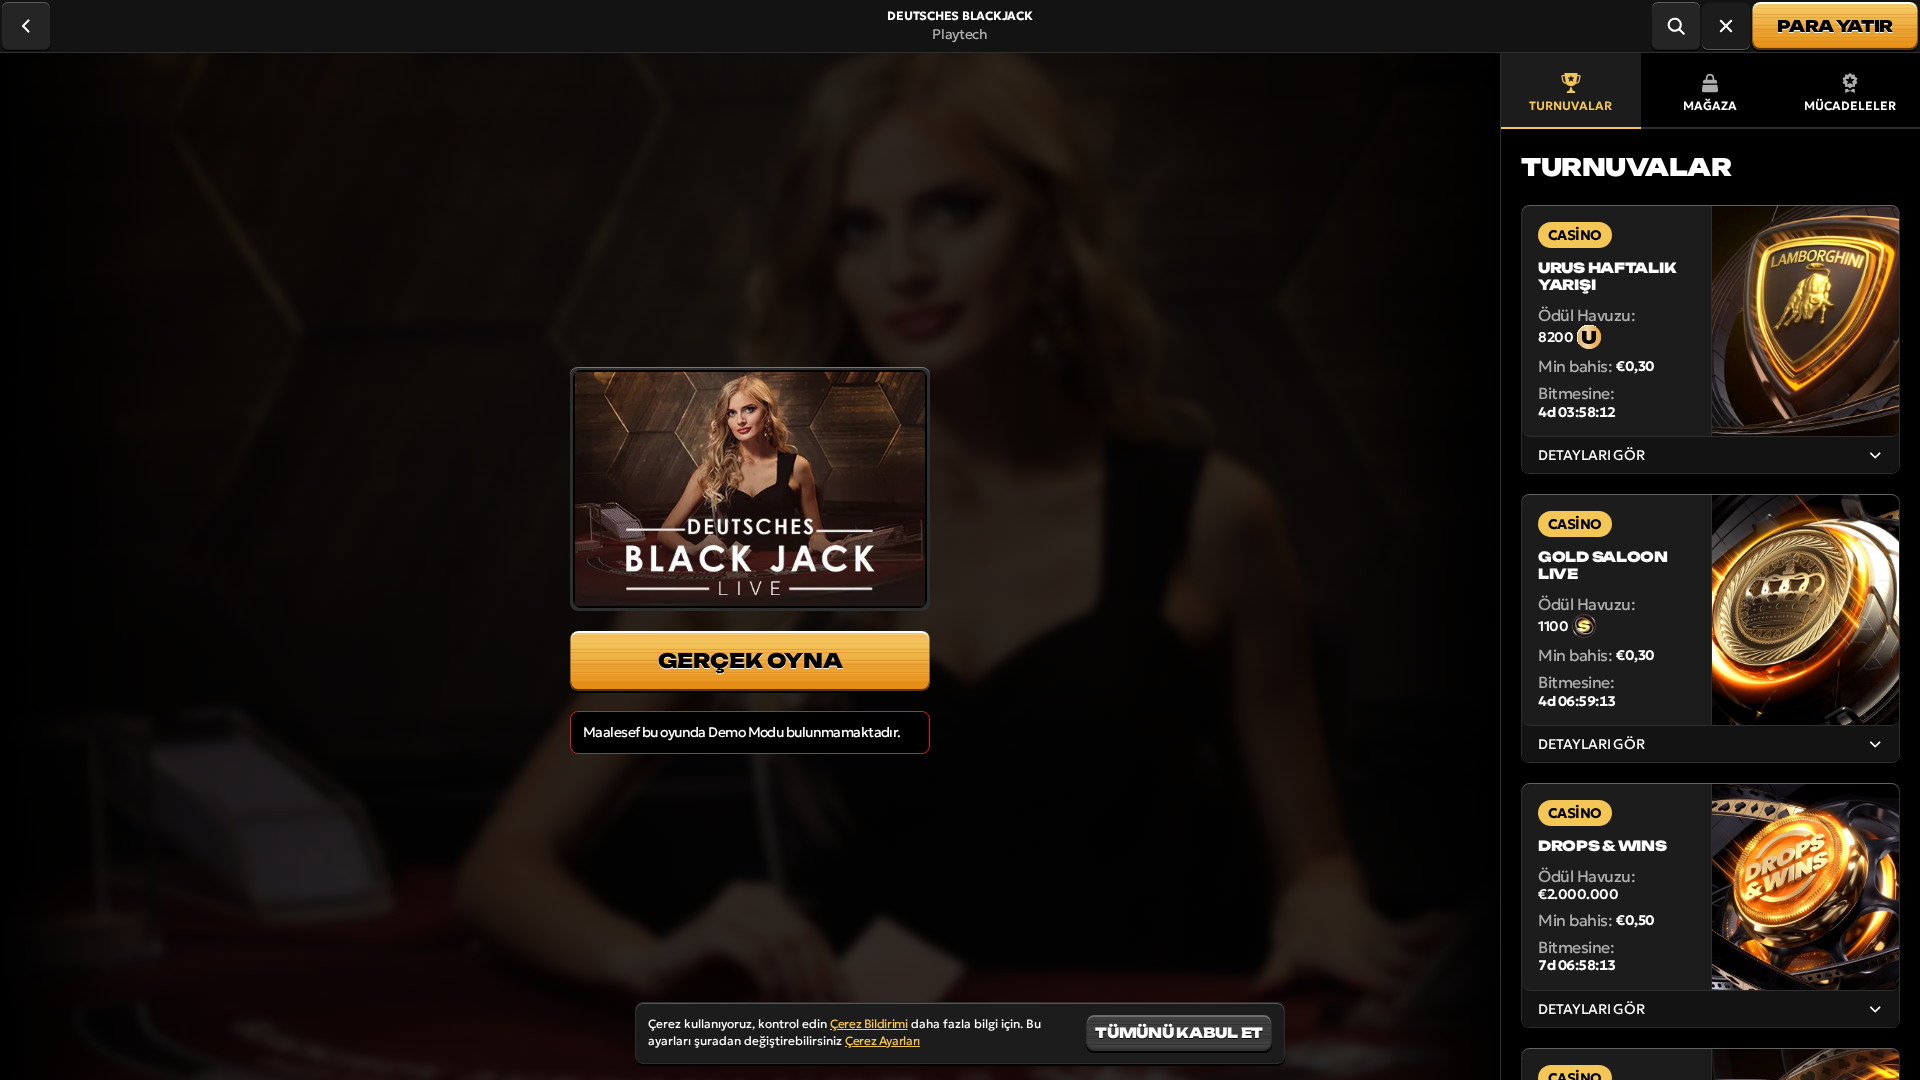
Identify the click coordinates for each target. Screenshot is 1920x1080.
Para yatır (1835, 26)
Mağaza (1710, 105)
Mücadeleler (1850, 105)
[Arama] (1676, 26)
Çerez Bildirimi (869, 1023)
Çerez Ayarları (882, 1041)
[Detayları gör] (1875, 455)
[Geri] (26, 26)
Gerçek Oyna (750, 660)
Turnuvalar (1570, 105)
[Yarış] (1726, 26)
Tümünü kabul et (1179, 1032)
